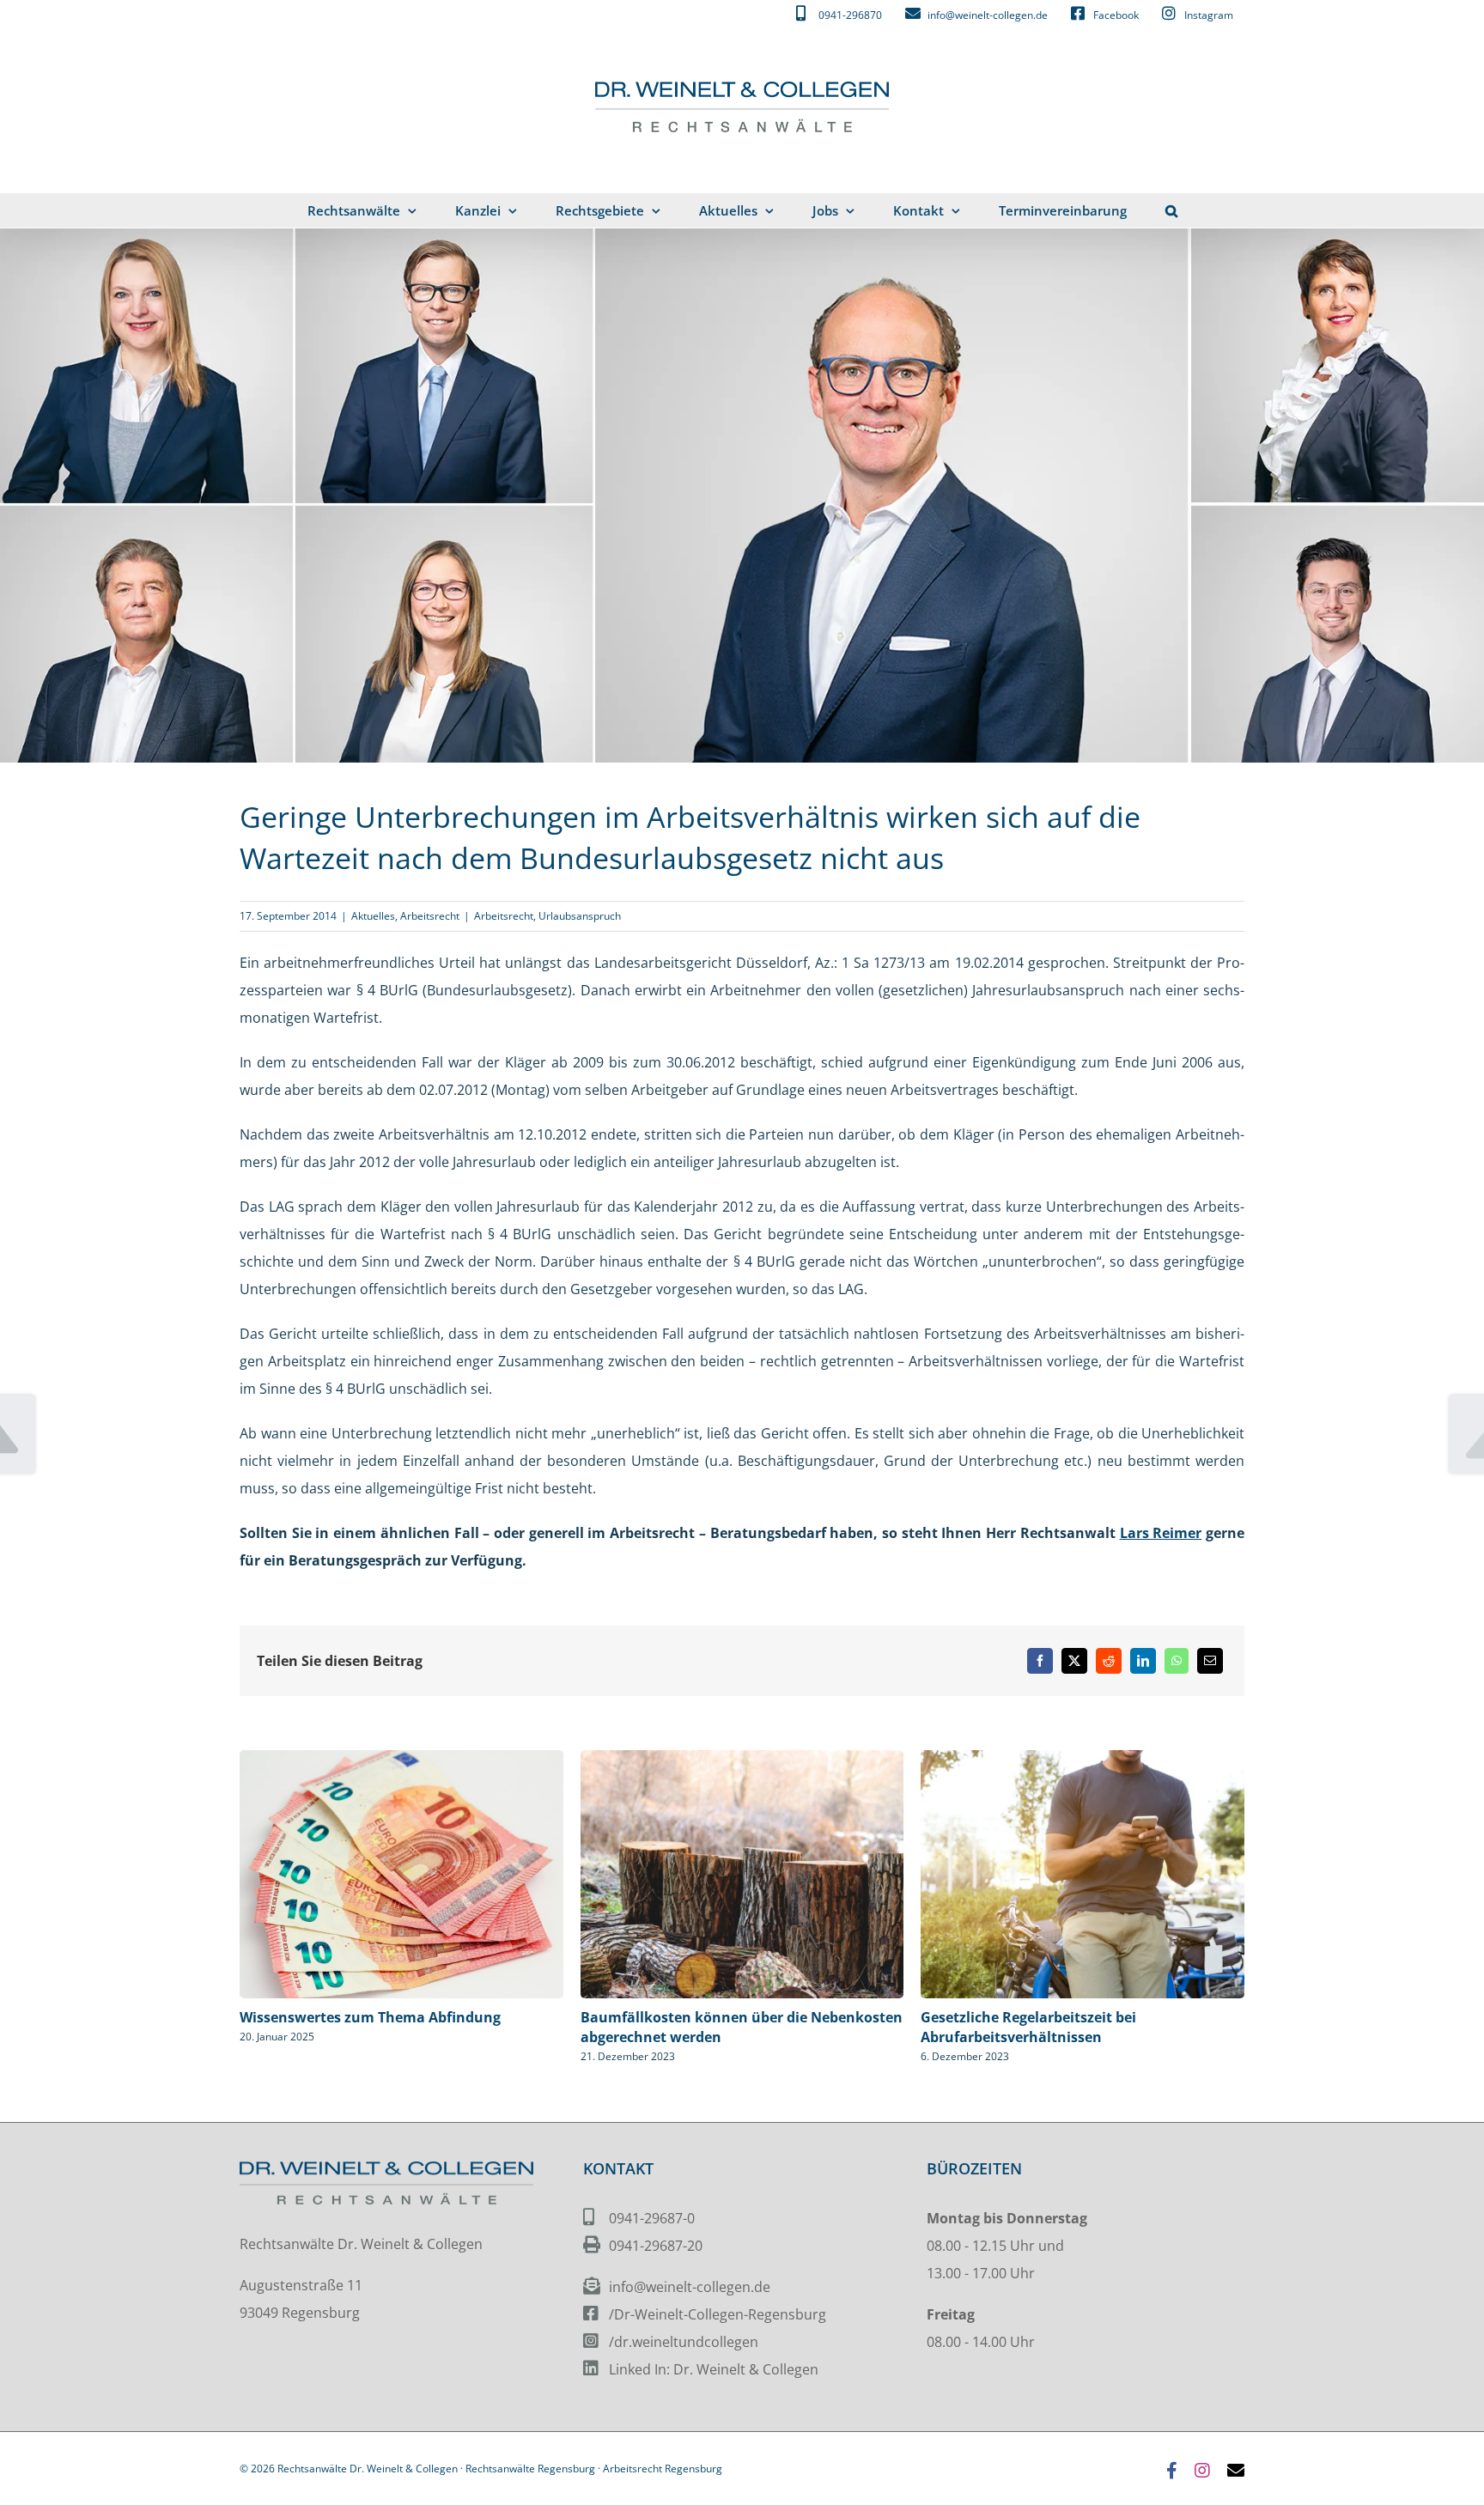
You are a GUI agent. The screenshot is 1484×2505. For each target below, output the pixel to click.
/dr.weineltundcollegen (684, 2342)
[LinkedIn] (1143, 1661)
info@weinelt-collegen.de (690, 2287)
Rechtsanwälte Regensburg (530, 2469)
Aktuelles (373, 916)
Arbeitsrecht (430, 916)
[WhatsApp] (1177, 1661)
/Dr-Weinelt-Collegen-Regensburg (718, 2314)
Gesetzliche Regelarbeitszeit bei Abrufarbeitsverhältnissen (1028, 2027)
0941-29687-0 (652, 2218)
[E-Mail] (1210, 1661)
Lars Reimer (1161, 1533)
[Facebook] (1040, 1661)
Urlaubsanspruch (580, 916)
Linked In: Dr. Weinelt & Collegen (714, 2369)
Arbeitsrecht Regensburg (663, 2469)
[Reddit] (1109, 1661)
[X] (1074, 1661)
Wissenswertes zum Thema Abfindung (370, 2017)
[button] (1171, 210)
